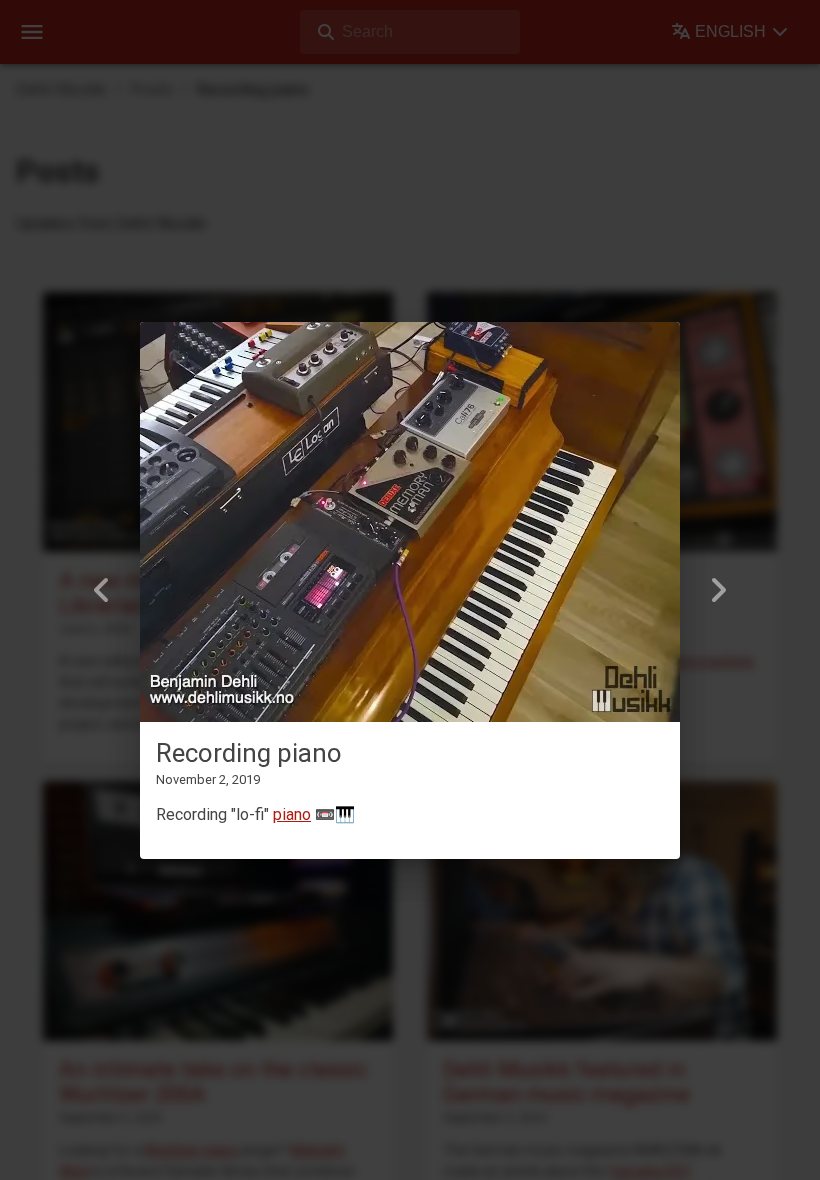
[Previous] (102, 590)
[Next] (718, 590)
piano (292, 814)
